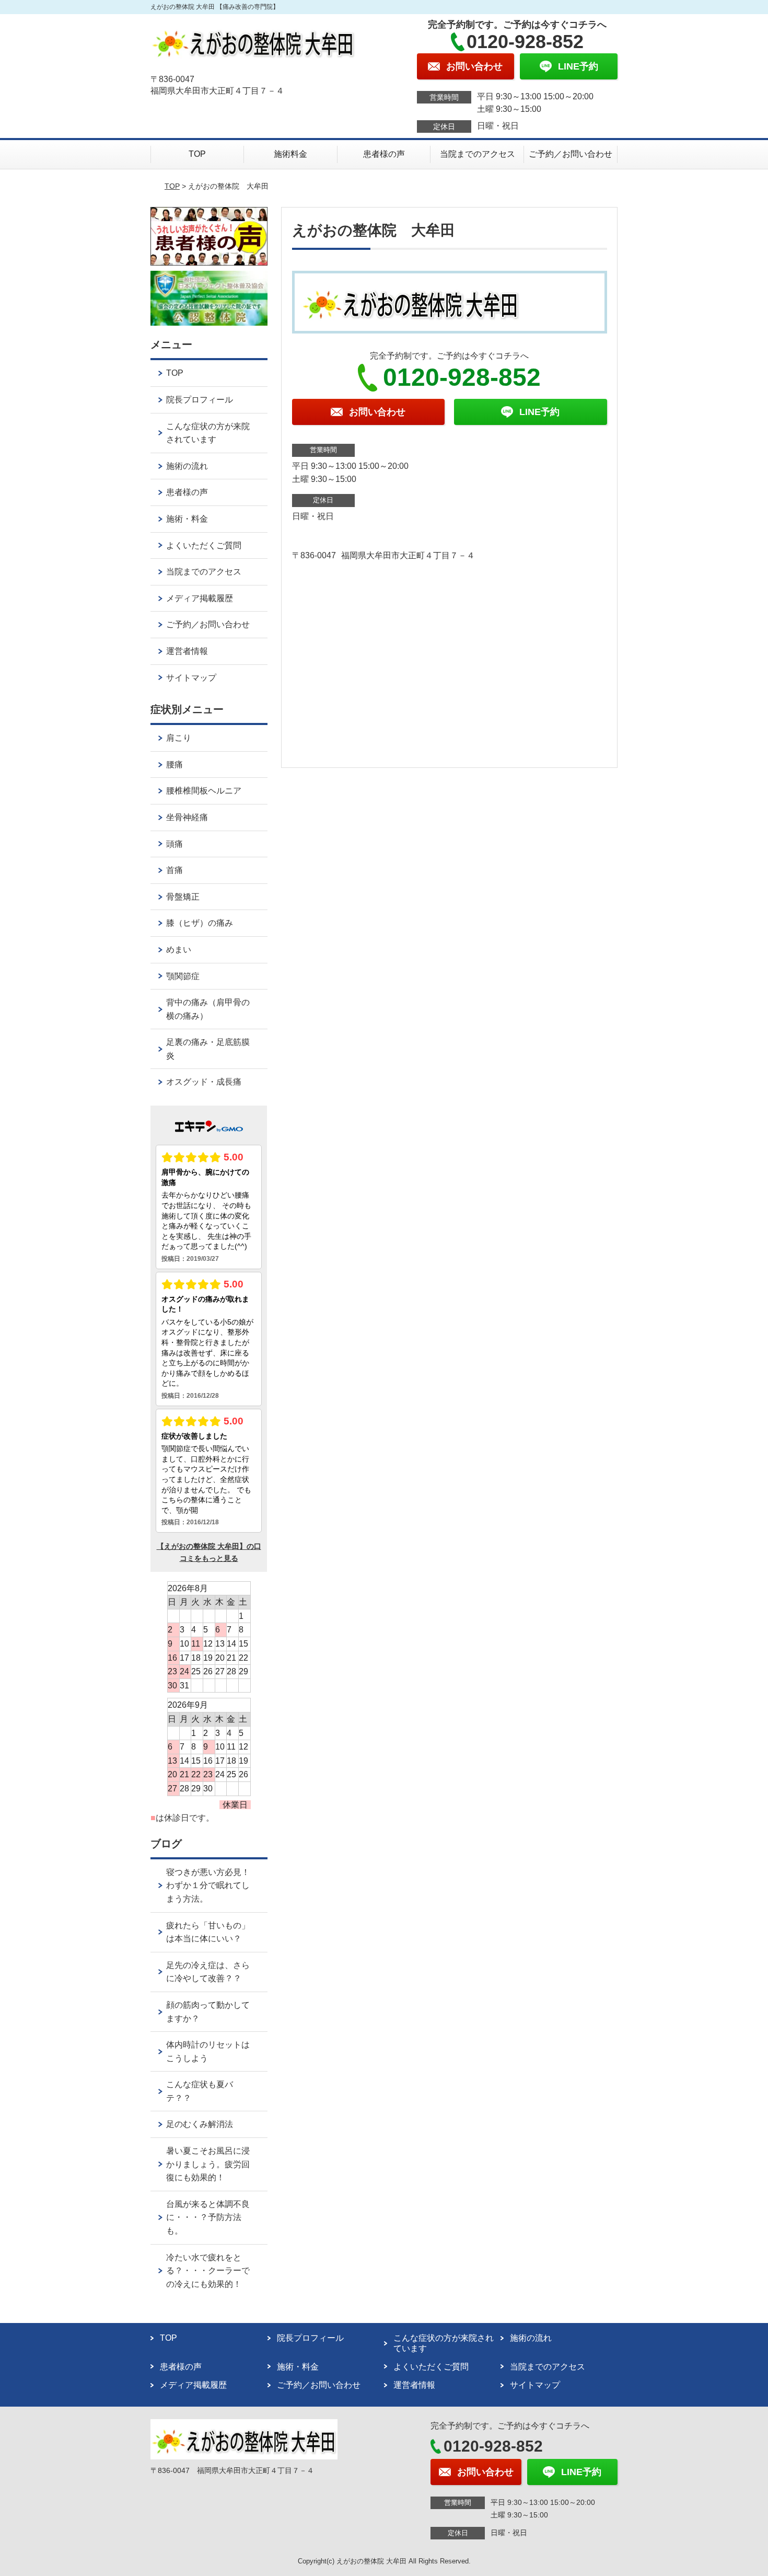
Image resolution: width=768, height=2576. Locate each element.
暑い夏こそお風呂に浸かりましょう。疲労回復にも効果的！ (208, 2164)
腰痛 (174, 764)
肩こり (179, 738)
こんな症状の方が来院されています (208, 433)
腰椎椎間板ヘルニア (204, 791)
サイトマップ (191, 678)
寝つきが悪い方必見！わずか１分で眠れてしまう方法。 (208, 1885)
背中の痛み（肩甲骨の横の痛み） (208, 1009)
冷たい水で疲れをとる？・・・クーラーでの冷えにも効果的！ (208, 2271)
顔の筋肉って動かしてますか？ (208, 2012)
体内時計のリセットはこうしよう (208, 2051)
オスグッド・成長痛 (204, 1082)
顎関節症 (183, 976)
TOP (197, 154)
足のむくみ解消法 (200, 2124)
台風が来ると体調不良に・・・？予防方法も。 (208, 2217)
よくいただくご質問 (204, 545)
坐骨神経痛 (187, 817)
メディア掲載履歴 (200, 598)
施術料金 (290, 154)
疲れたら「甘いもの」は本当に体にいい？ (208, 1932)
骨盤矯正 (183, 897)
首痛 (174, 870)
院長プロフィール (200, 400)
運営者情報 (187, 651)
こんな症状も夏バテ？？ (200, 2091)
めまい (179, 950)
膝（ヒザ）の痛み (200, 923)
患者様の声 (384, 154)
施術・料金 (187, 519)
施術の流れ (187, 466)
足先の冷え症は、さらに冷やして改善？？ (208, 1972)
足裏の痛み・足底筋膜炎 (208, 1049)
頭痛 (174, 844)
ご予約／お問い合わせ (571, 154)
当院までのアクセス (478, 154)
